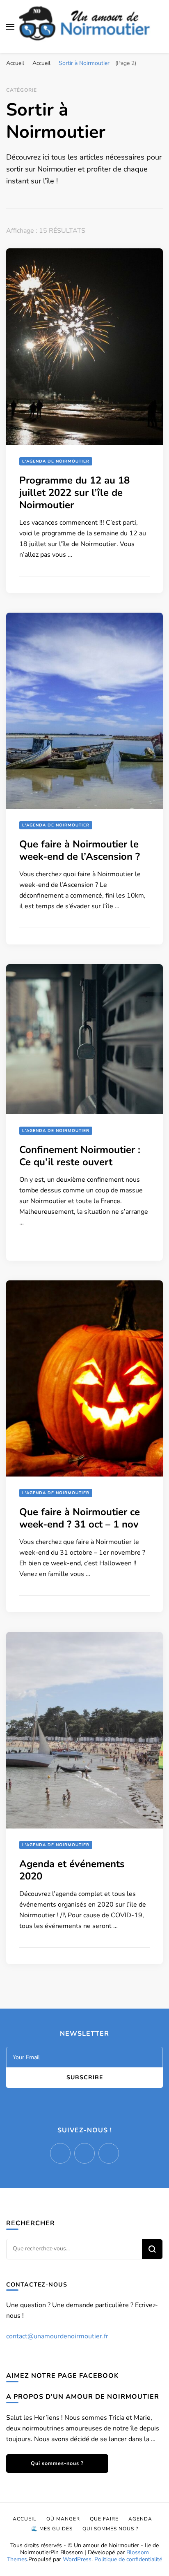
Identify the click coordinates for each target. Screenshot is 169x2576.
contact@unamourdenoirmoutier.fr (57, 2336)
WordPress (77, 2559)
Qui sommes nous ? (110, 2529)
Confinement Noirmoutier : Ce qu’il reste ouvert (80, 1156)
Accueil (25, 2519)
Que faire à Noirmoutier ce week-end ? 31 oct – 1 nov (80, 1518)
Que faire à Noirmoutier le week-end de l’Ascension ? (80, 850)
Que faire (104, 2519)
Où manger (63, 2519)
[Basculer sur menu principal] (10, 27)
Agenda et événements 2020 (72, 1870)
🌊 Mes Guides (52, 2529)
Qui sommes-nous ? (57, 2463)
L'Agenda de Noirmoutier (56, 461)
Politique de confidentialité (128, 2559)
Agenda (140, 2519)
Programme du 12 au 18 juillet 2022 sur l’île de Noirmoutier (74, 493)
